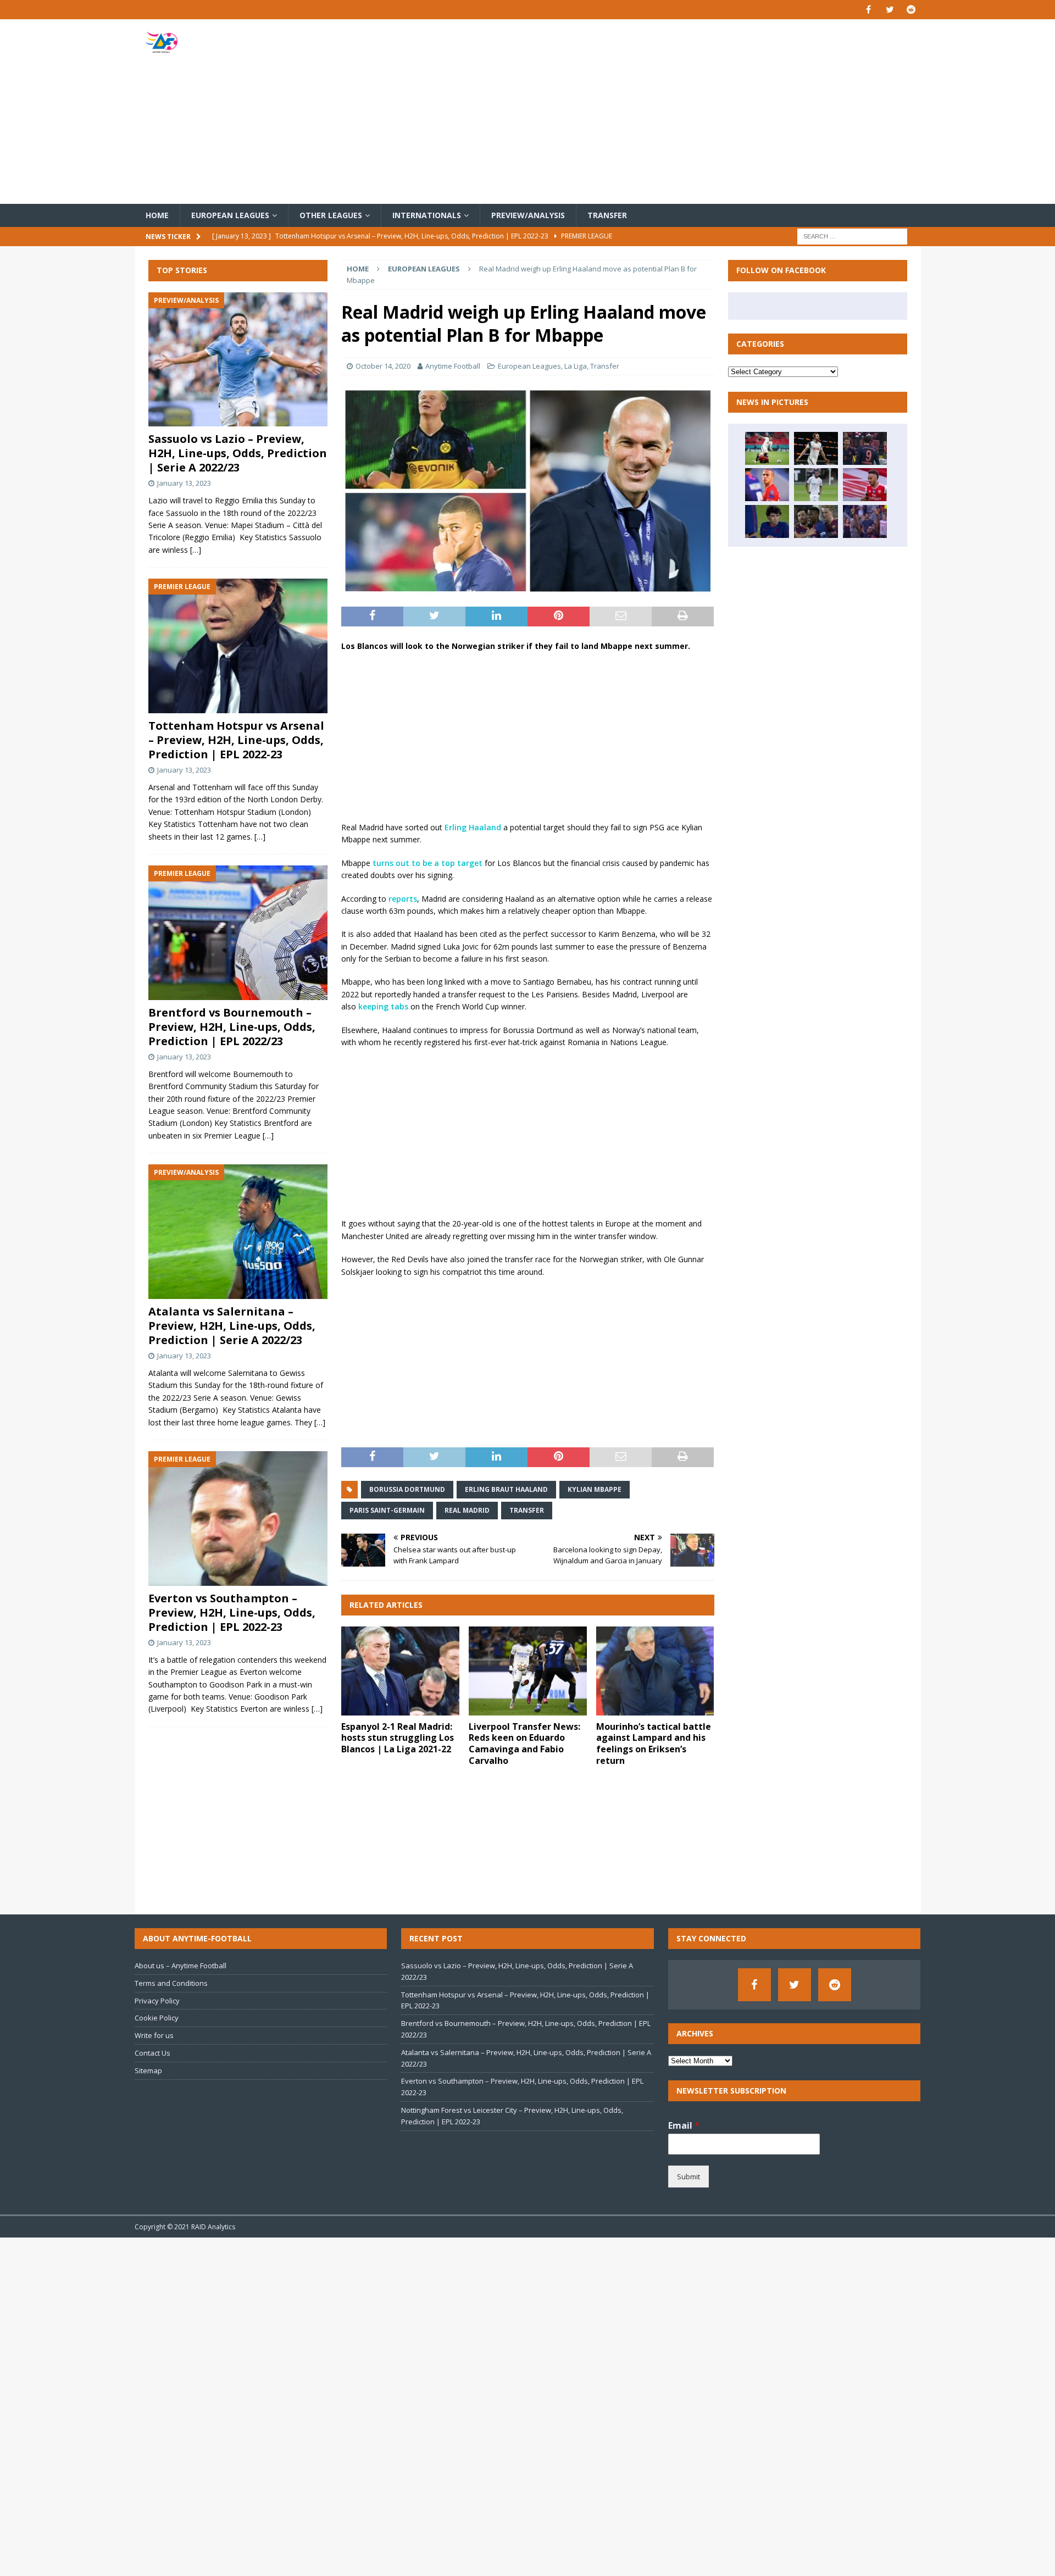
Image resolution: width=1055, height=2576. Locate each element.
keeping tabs (383, 1006)
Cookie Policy (157, 2018)
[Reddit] (911, 10)
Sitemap (148, 2070)
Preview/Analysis (528, 215)
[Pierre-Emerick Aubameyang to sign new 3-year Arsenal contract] (865, 485)
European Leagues (230, 215)
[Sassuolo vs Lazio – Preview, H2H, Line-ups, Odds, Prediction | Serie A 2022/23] (238, 360)
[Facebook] (868, 10)
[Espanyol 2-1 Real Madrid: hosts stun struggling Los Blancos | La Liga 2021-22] (400, 1671)
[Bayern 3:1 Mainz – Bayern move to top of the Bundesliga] (865, 448)
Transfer (607, 215)
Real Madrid (467, 1510)
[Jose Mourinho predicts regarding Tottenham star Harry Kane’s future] (816, 448)
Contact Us (152, 2053)
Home (157, 215)
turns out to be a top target (427, 863)
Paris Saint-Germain (387, 1510)
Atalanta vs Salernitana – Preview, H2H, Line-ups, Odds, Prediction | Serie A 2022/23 (232, 1326)
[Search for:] (852, 236)
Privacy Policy (157, 2001)
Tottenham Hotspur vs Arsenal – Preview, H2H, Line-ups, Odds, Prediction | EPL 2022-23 (236, 740)
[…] (196, 550)
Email (684, 2126)
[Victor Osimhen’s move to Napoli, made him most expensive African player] (865, 521)
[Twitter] (890, 10)
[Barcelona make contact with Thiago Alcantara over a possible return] (767, 485)
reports (403, 899)
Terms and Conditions (171, 1983)
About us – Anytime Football (181, 1966)
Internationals (427, 215)
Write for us (154, 2035)
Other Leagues (331, 215)
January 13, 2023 (184, 483)
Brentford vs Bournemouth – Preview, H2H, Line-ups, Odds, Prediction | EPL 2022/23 (232, 1027)
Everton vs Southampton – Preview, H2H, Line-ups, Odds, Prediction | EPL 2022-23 (232, 1612)
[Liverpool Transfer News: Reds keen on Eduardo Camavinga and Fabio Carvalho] (528, 1671)
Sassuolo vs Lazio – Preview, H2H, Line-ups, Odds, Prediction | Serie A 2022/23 (238, 453)
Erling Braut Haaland (506, 1489)
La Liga (576, 366)
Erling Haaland (473, 827)
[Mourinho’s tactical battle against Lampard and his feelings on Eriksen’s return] (655, 1671)
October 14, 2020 (383, 366)
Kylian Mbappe (595, 1489)
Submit (688, 2177)
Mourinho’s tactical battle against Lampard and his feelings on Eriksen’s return (654, 1744)
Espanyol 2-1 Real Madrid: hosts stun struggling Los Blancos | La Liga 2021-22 (398, 1738)
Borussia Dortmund (407, 1489)
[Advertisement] (656, 112)
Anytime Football (453, 366)
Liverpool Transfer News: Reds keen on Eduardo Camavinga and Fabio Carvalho (524, 1744)
